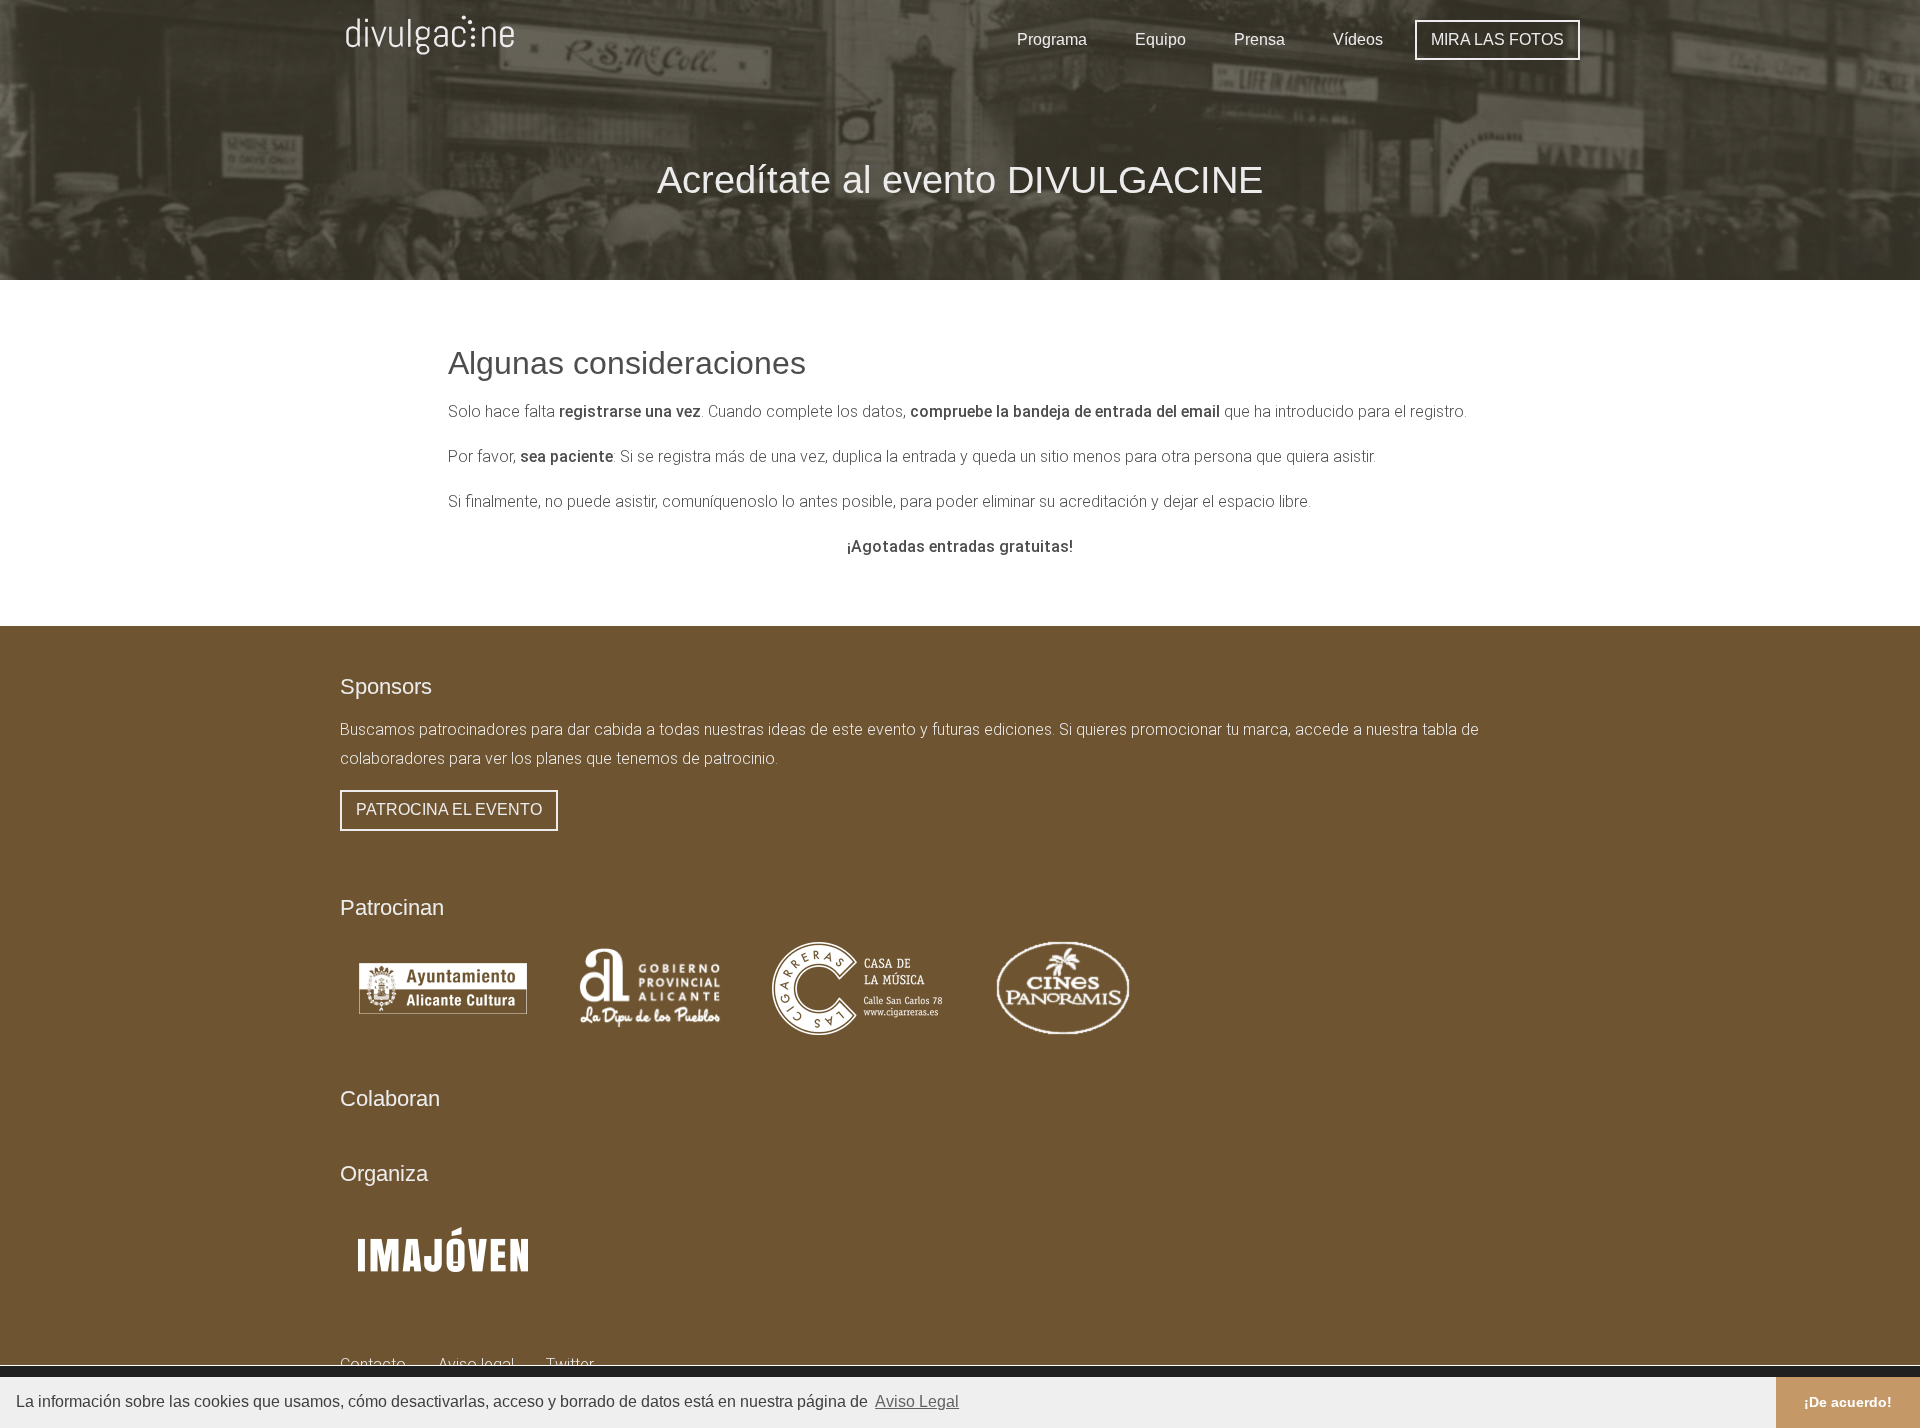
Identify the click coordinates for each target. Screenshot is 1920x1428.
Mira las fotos (1497, 39)
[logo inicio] (430, 59)
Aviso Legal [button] (917, 1401)
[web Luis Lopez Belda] (443, 1297)
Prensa (1259, 39)
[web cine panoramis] (1063, 1032)
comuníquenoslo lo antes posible (777, 501)
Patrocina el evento (449, 809)
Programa (1052, 39)
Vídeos (1358, 39)
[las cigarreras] (857, 1032)
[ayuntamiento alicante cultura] (443, 1032)
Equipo (1160, 39)
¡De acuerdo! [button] (1848, 1402)
